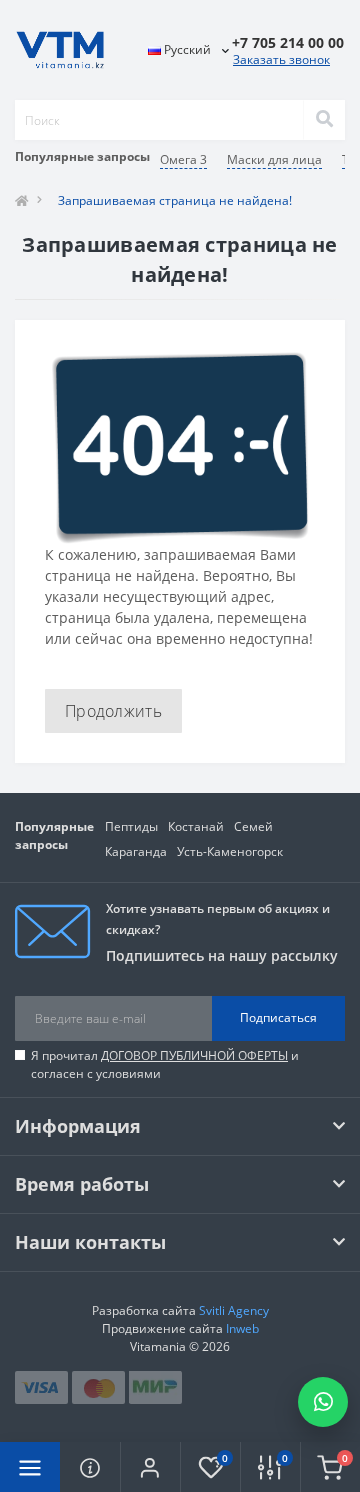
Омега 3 (183, 159)
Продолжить (113, 711)
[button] (150, 1467)
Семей (253, 826)
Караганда (136, 851)
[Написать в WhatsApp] (323, 1402)
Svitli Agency (234, 1310)
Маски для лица (274, 159)
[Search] (324, 120)
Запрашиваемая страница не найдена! (175, 200)
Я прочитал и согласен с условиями (165, 1064)
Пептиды (131, 826)
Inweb (242, 1328)
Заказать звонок (281, 59)
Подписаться (278, 1017)
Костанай (196, 826)
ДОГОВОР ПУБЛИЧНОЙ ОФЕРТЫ (194, 1055)
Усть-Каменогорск (230, 851)
